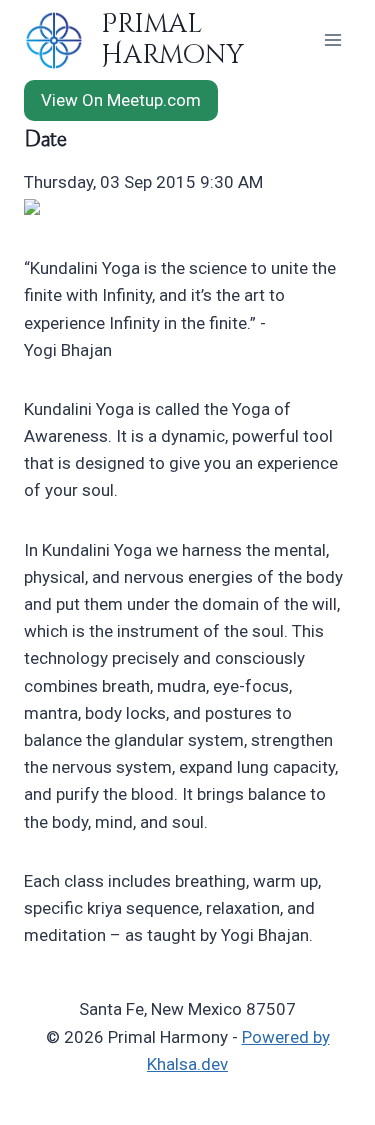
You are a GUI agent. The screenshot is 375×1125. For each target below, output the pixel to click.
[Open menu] (332, 39)
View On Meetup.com (121, 100)
